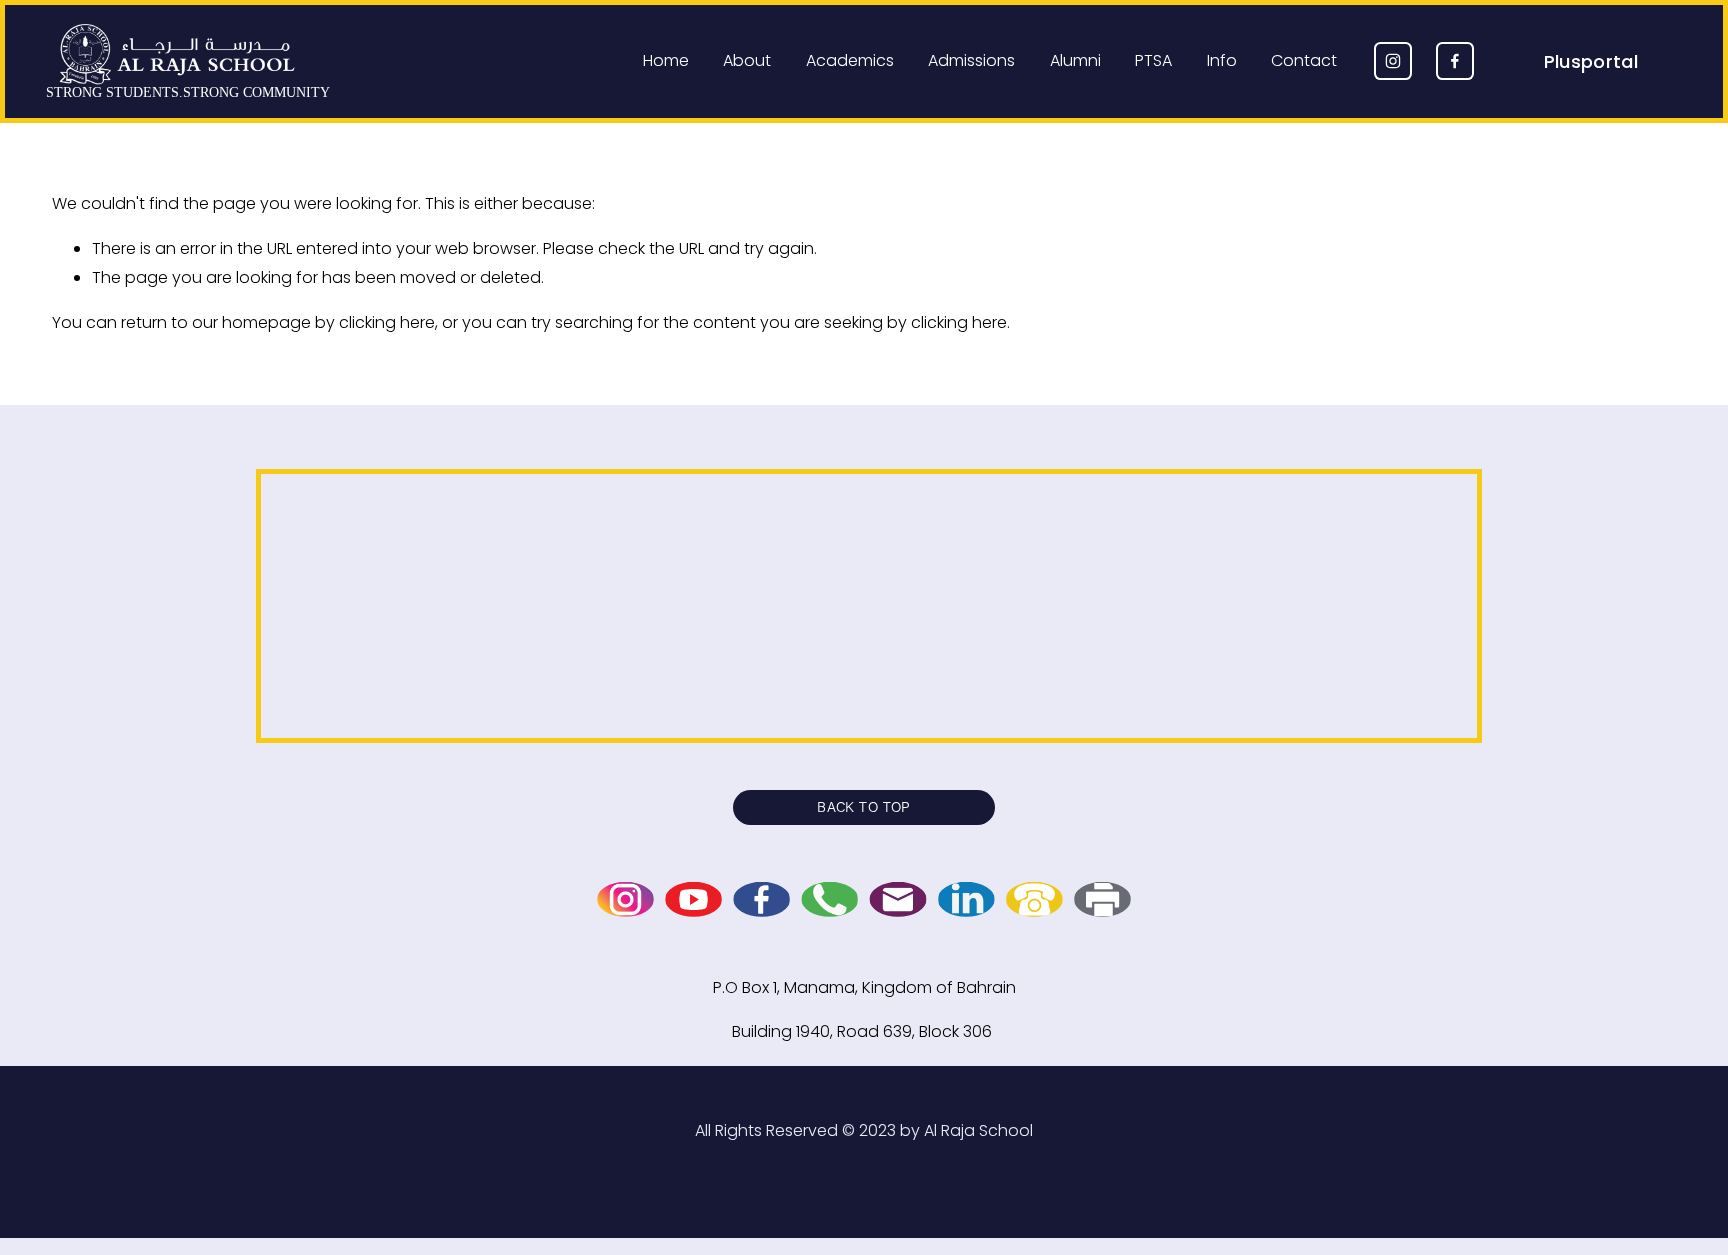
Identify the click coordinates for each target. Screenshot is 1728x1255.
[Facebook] (1455, 61)
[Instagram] (1393, 61)
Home (666, 60)
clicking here (387, 322)
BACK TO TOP (864, 807)
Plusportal (1591, 61)
